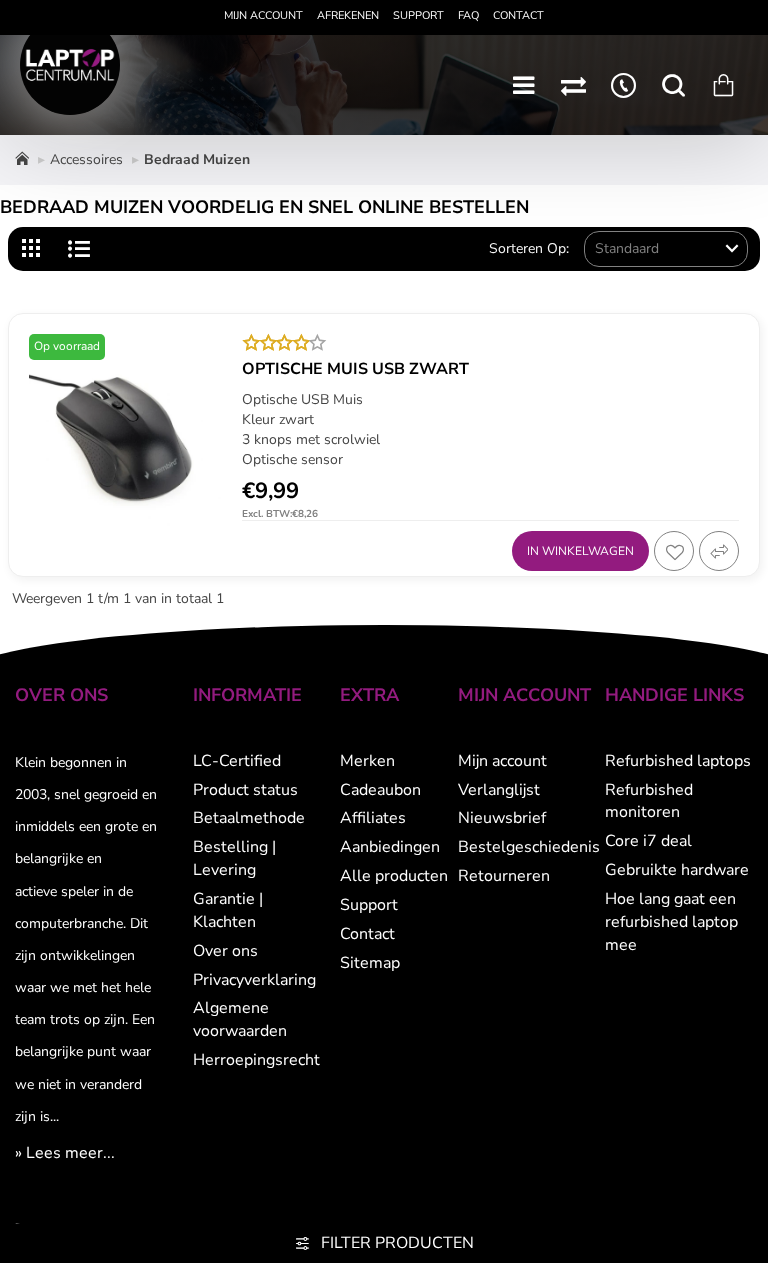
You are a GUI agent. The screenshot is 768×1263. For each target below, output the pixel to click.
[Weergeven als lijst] (79, 249)
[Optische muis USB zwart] (125, 430)
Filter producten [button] (397, 1243)
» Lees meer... (65, 1153)
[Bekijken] (723, 85)
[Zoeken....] (673, 85)
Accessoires (86, 159)
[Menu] (523, 85)
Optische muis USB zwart (355, 369)
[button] (580, 551)
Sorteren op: (529, 248)
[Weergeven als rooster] (34, 248)
